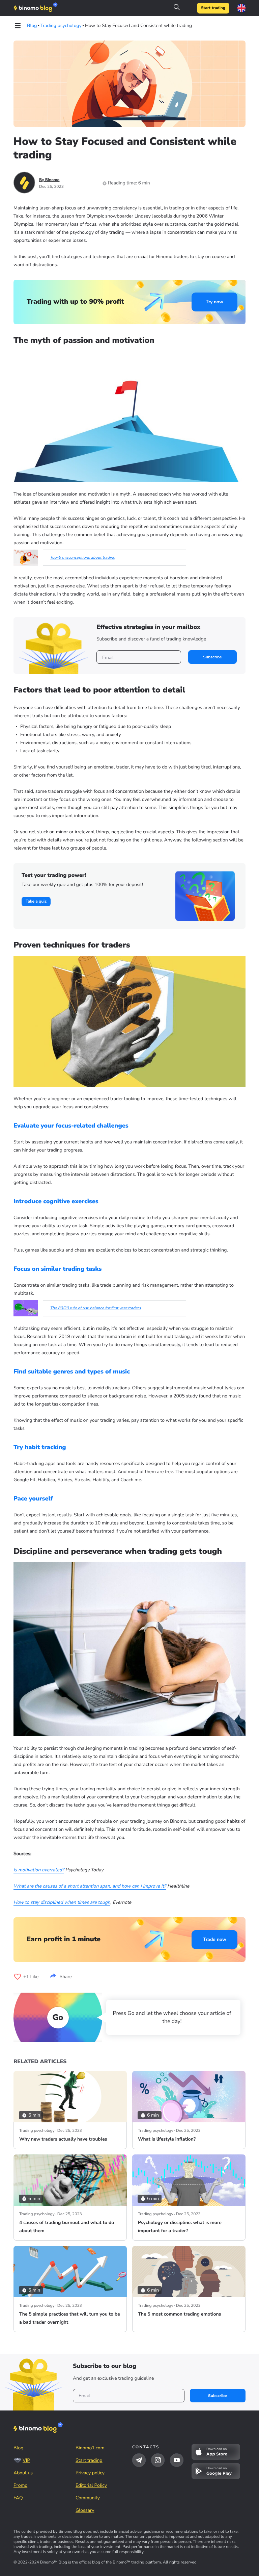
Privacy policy (90, 2473)
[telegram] (139, 2460)
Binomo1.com (90, 2448)
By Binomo (49, 180)
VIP (26, 2460)
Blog (19, 2448)
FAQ (18, 2498)
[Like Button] (18, 1977)
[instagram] (158, 2460)
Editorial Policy (91, 2485)
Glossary (85, 2510)
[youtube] (177, 2460)
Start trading (213, 8)
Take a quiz (36, 902)
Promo (20, 2485)
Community (88, 2498)
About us (23, 2473)
